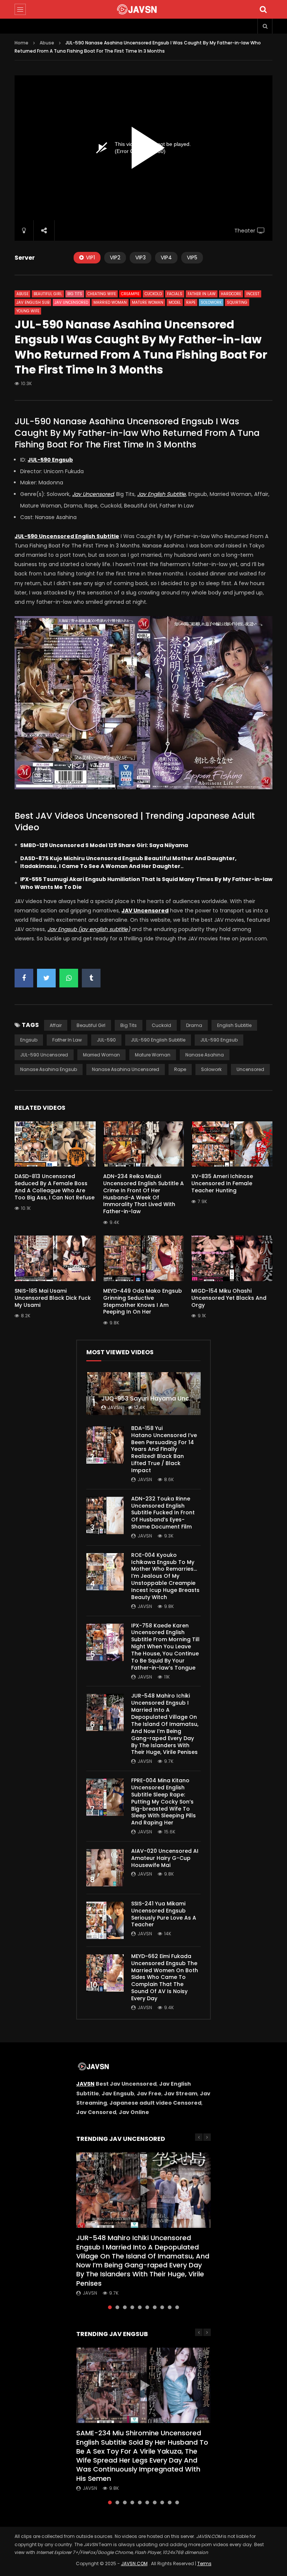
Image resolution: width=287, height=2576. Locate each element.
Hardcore (231, 294)
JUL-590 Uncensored (44, 1055)
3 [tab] (125, 2307)
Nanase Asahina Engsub (49, 1069)
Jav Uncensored (71, 302)
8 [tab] (162, 2307)
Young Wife (28, 311)
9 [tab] (170, 2307)
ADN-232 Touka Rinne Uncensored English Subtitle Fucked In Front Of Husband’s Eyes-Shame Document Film (163, 1513)
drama (194, 1025)
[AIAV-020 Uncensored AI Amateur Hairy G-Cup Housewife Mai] (105, 1868)
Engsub (29, 1040)
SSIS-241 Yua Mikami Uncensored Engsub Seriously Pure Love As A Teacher (164, 1914)
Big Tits (75, 294)
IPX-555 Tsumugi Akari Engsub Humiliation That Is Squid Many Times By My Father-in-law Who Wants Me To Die (146, 883)
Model (175, 302)
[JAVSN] (143, 9)
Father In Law (202, 294)
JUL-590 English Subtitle (158, 1040)
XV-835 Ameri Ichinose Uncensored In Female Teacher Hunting (222, 1183)
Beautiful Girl (48, 294)
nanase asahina (205, 1055)
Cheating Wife (102, 294)
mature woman (153, 1055)
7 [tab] (155, 2307)
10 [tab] (177, 2307)
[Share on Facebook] (24, 978)
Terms (204, 2563)
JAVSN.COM (134, 2563)
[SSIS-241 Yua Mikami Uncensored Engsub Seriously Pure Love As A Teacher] (105, 1920)
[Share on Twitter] (46, 978)
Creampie (130, 294)
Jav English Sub (33, 302)
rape (180, 1069)
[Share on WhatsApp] (69, 978)
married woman (101, 1055)
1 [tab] (110, 2307)
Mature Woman (148, 302)
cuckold (161, 1025)
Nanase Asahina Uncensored (126, 1069)
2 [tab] (117, 2307)
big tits (129, 1025)
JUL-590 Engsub (219, 1040)
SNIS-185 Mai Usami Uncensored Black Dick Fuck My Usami (53, 1298)
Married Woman (110, 302)
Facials (175, 294)
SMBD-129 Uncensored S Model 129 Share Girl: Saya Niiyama (104, 845)
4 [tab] (132, 2307)
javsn (115, 1407)
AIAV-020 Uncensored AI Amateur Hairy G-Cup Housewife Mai (165, 1858)
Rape (191, 302)
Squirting (237, 302)
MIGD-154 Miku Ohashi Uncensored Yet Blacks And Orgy (229, 1298)
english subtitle (234, 1025)
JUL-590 (106, 1040)
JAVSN (85, 2084)
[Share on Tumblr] (91, 978)
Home (21, 43)
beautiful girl (91, 1025)
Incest (253, 294)
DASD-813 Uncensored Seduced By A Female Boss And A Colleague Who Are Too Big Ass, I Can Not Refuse (55, 1187)
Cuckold (153, 294)
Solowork (211, 302)
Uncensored (250, 1069)
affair (56, 1025)
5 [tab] (140, 2307)
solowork (211, 1069)
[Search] (263, 9)
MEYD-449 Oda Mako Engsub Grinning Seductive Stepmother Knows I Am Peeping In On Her (143, 1301)
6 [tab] (147, 2307)
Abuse (47, 43)
